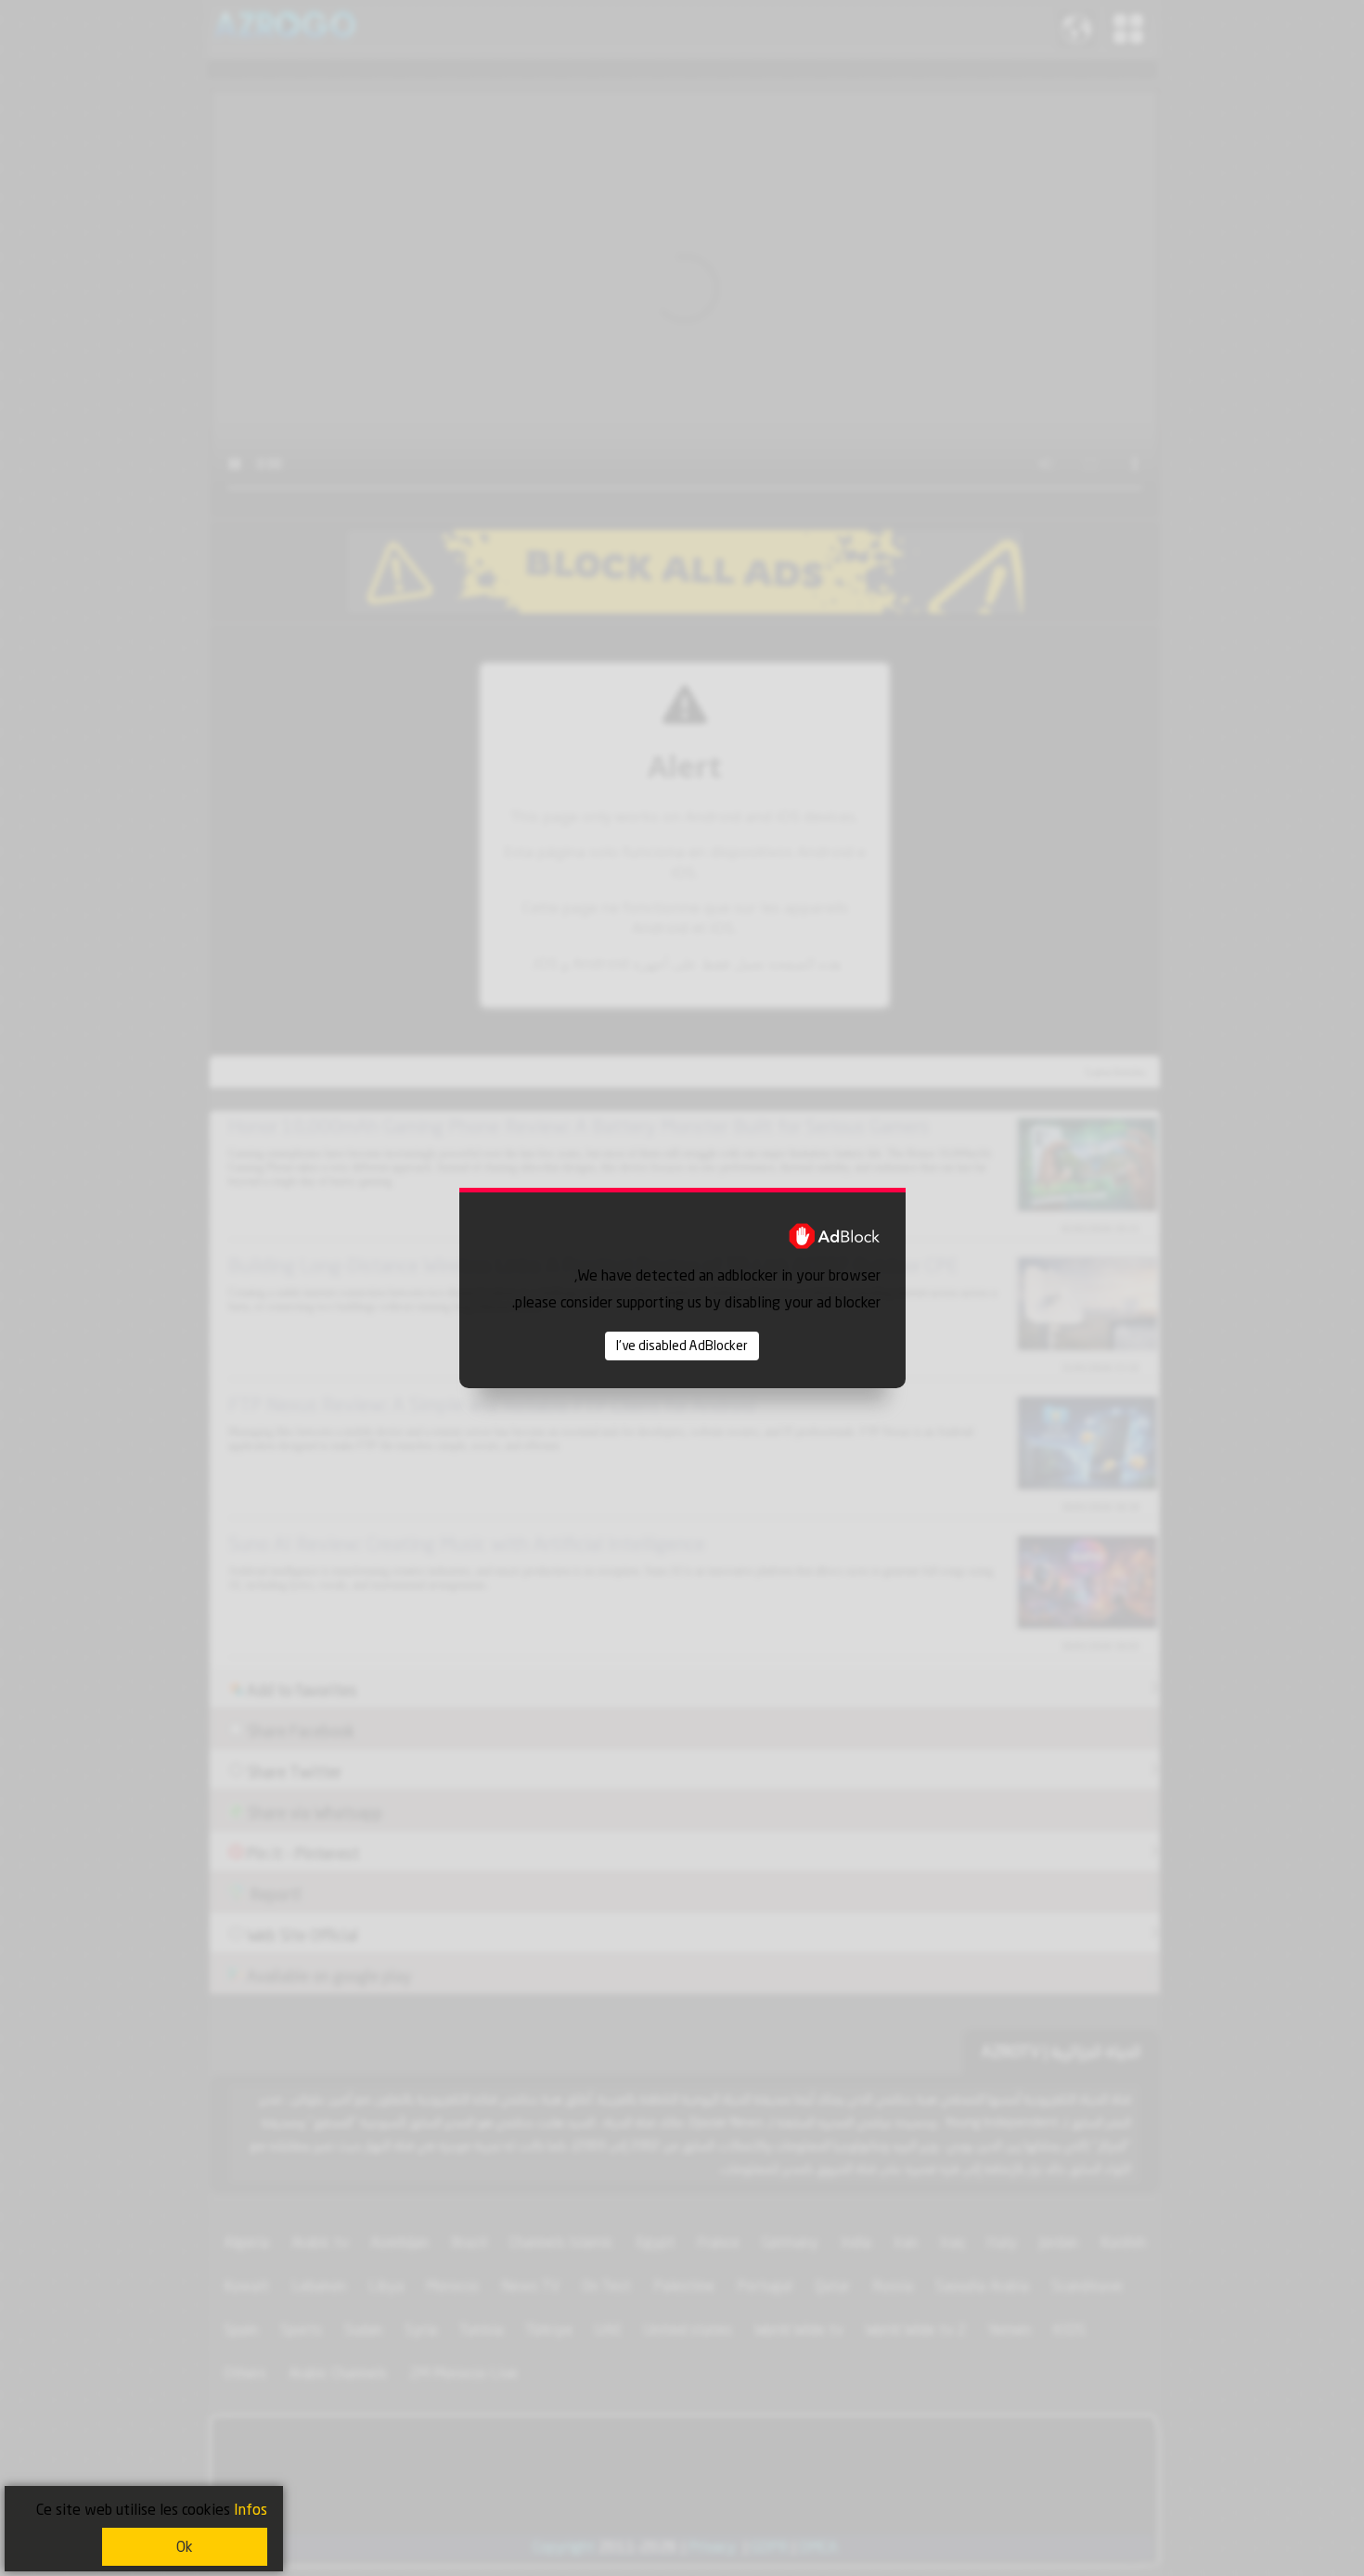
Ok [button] (185, 2547)
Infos (251, 2510)
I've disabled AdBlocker (682, 1346)
